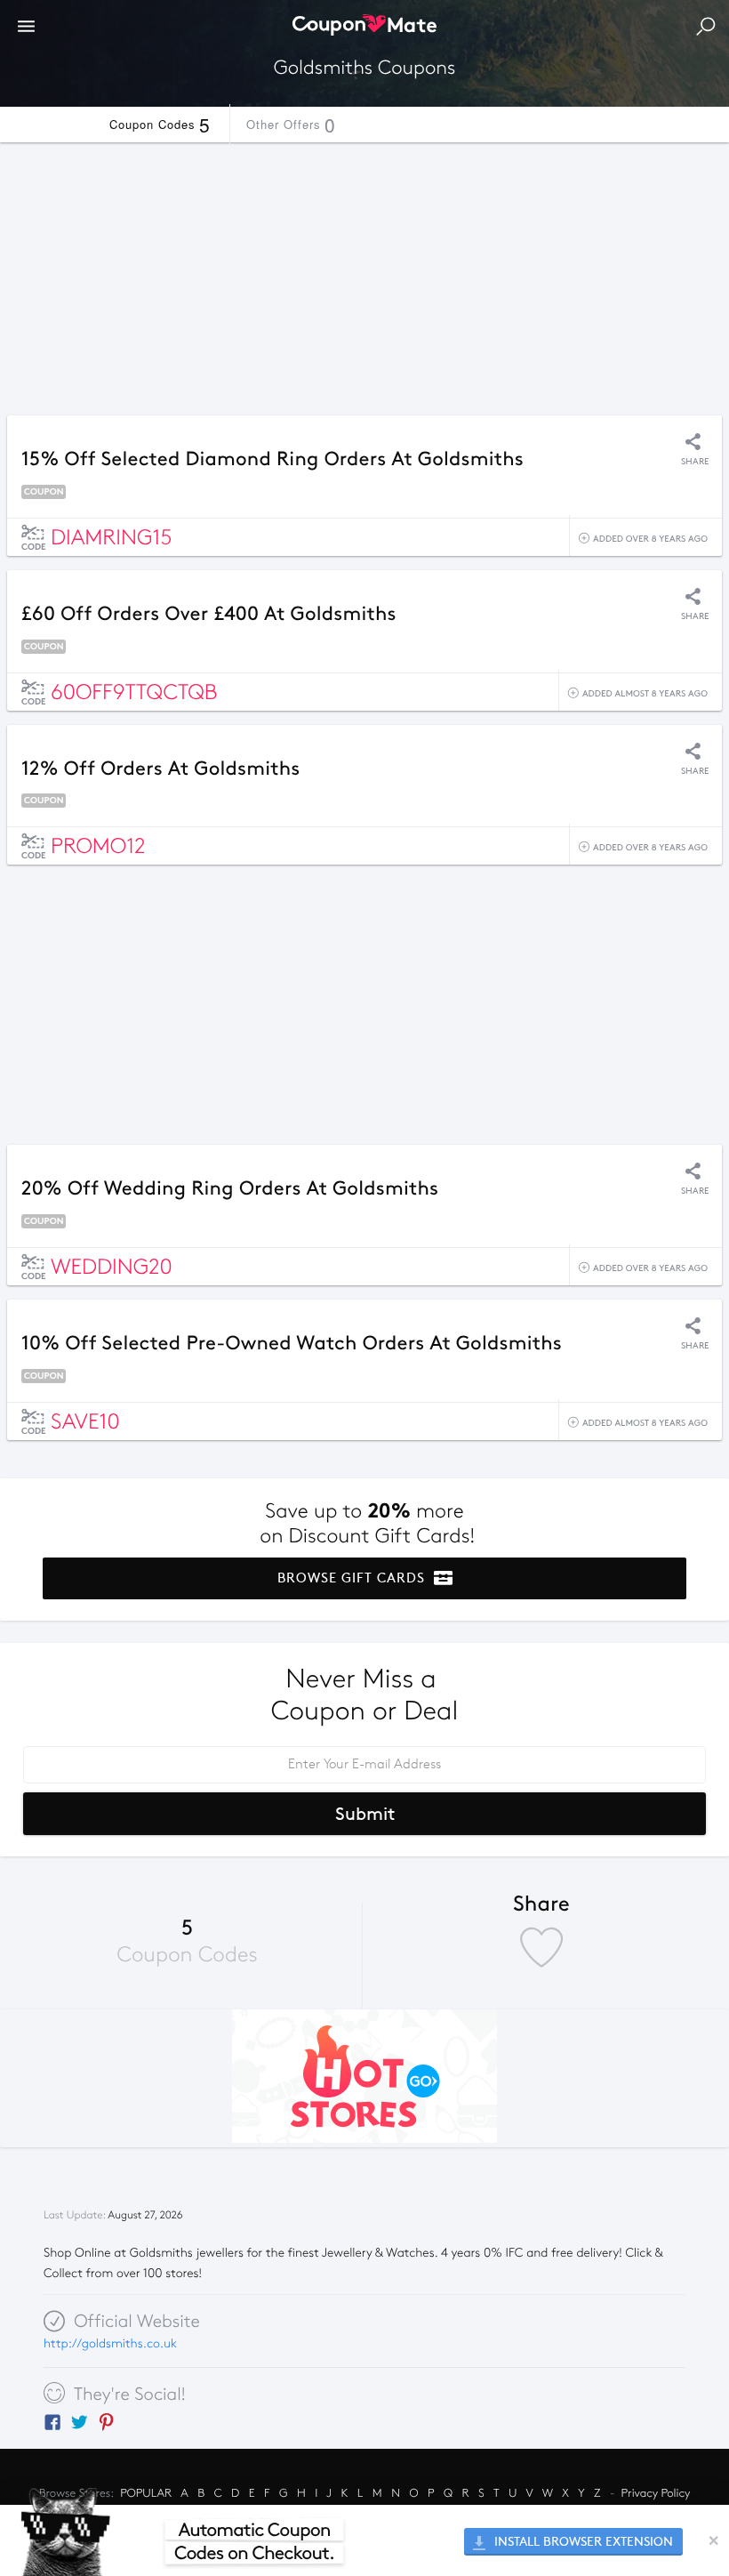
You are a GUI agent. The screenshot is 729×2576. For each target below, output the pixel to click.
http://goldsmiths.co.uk (110, 2343)
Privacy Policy (656, 2493)
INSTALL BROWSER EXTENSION (582, 2542)
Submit (365, 1814)
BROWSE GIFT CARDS (353, 1578)
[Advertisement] (364, 274)
